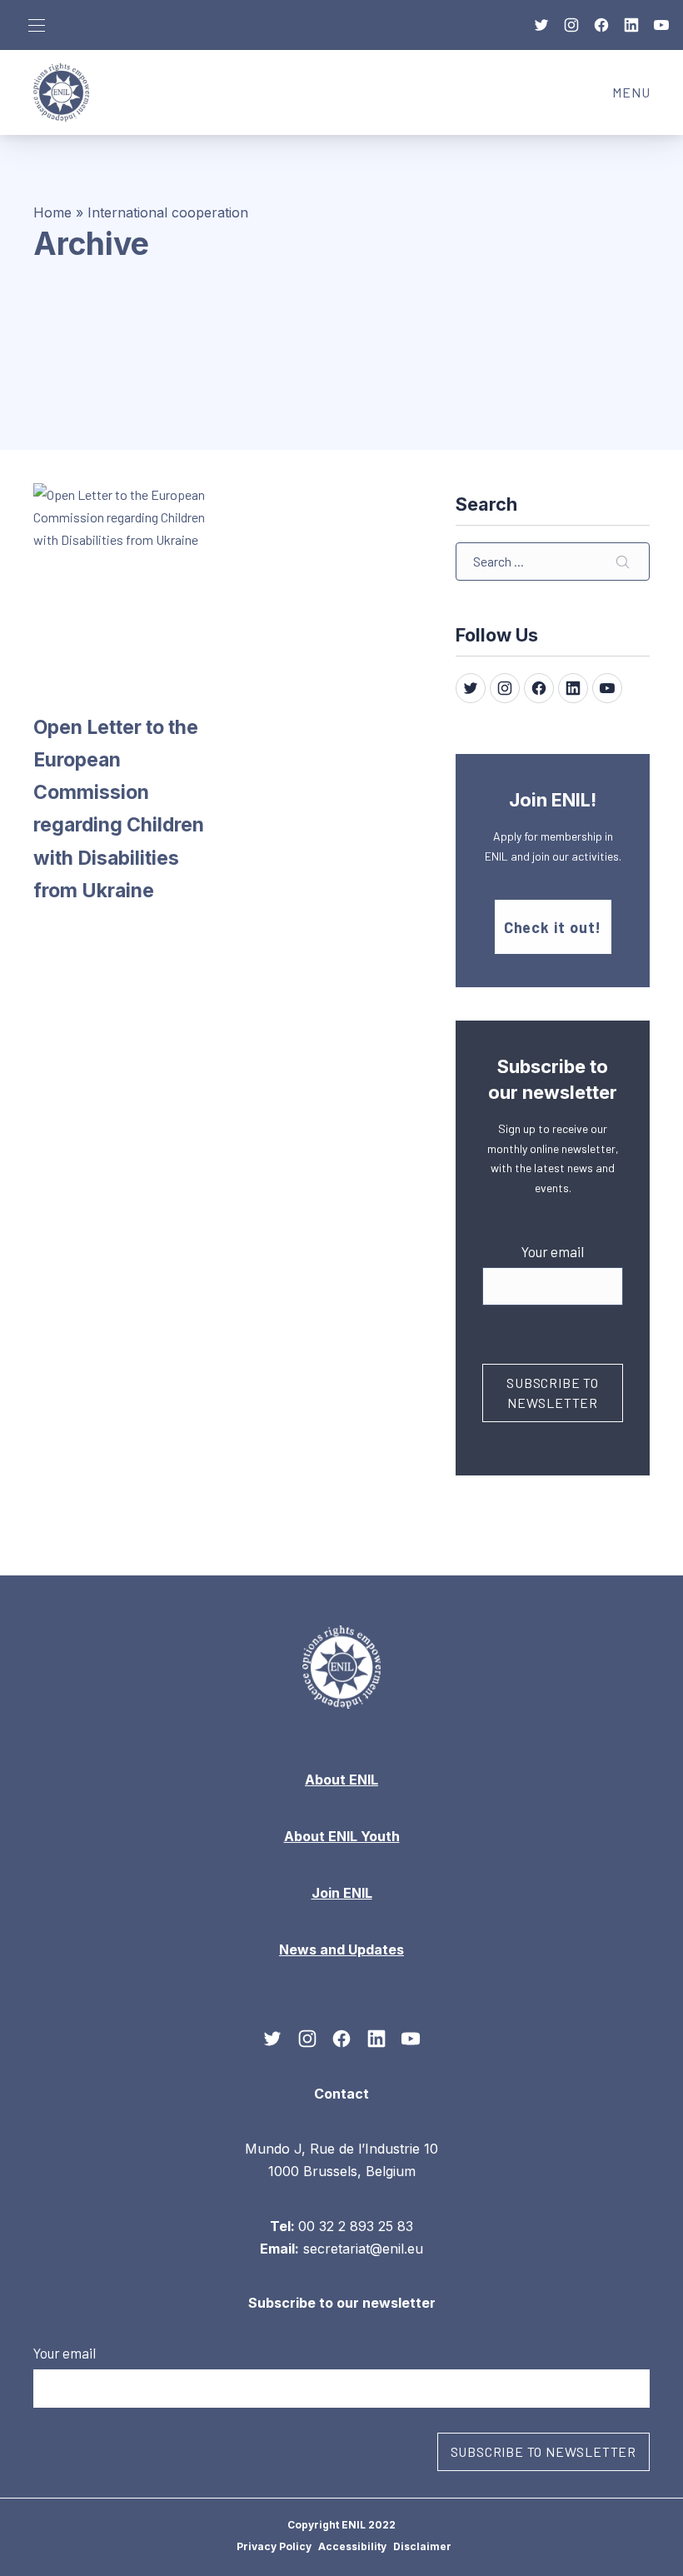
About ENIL (341, 1780)
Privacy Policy (274, 2546)
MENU (639, 97)
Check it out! (553, 927)
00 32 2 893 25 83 (356, 2225)
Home (52, 212)
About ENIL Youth (342, 1836)
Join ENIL (342, 1893)
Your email (553, 1251)
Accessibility (352, 2546)
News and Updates (341, 1949)
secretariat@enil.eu (363, 2249)
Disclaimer (422, 2546)
